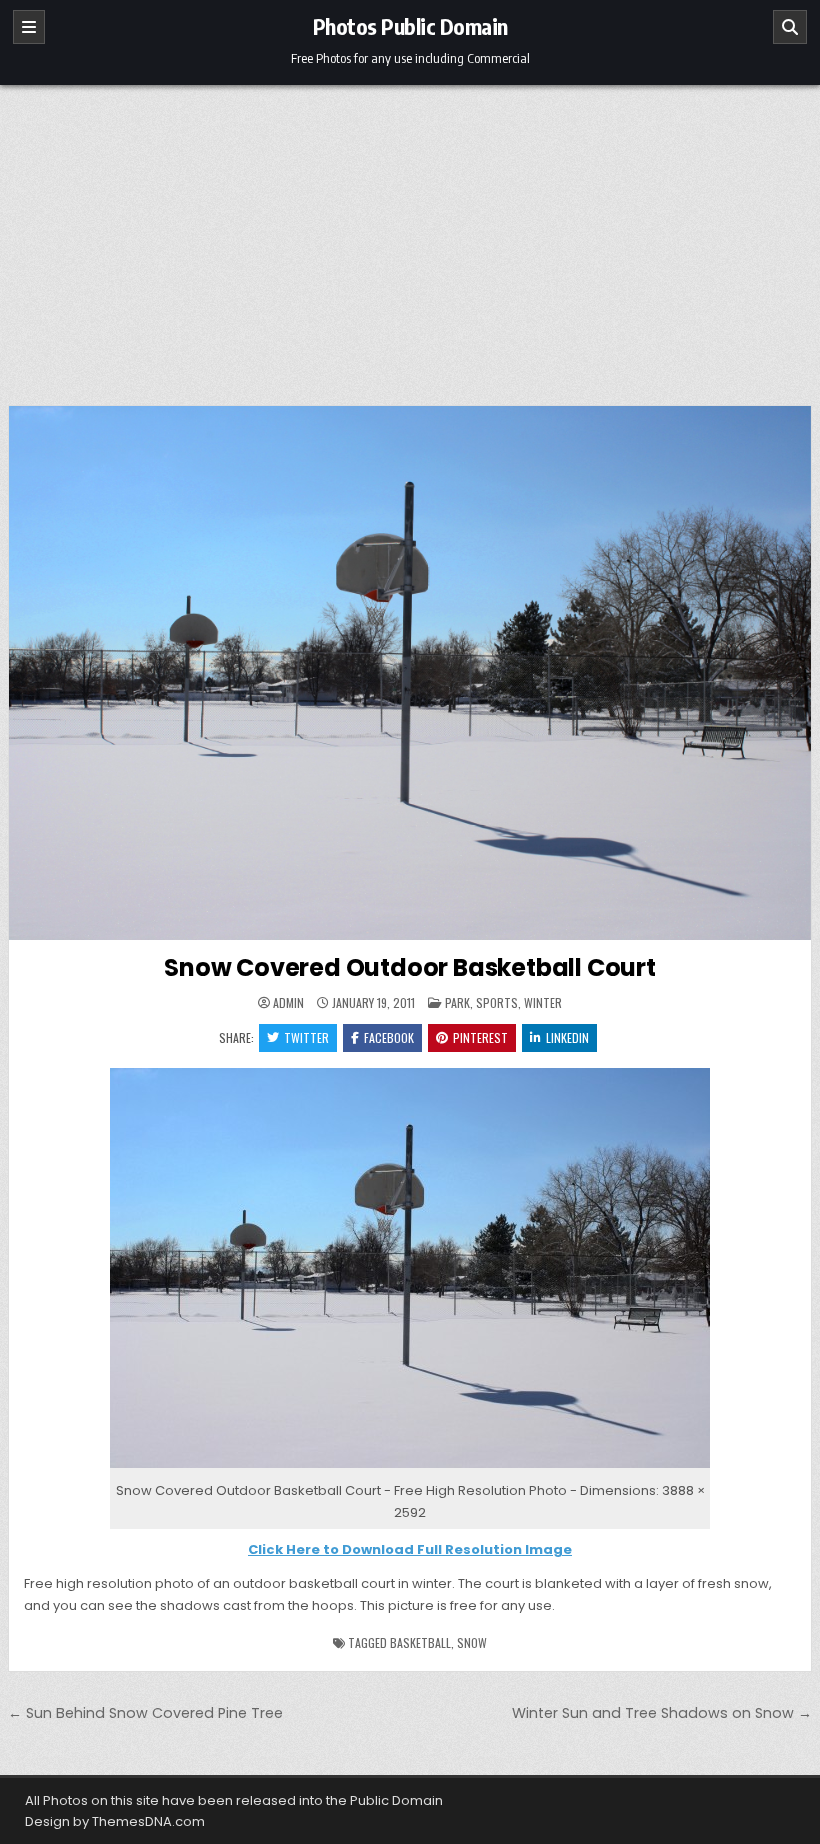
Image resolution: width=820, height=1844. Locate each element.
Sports (497, 1002)
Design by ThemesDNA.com (115, 1821)
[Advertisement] (410, 235)
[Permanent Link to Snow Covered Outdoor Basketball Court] (410, 673)
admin (288, 1003)
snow (472, 1642)
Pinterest (480, 1037)
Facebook (389, 1037)
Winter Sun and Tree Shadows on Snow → (662, 1713)
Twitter (306, 1037)
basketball (420, 1642)
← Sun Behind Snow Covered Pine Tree (145, 1713)
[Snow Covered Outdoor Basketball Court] (410, 1468)
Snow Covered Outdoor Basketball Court (410, 967)
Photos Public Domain (410, 26)
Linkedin (567, 1037)
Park (457, 1002)
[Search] (790, 27)
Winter (543, 1002)
